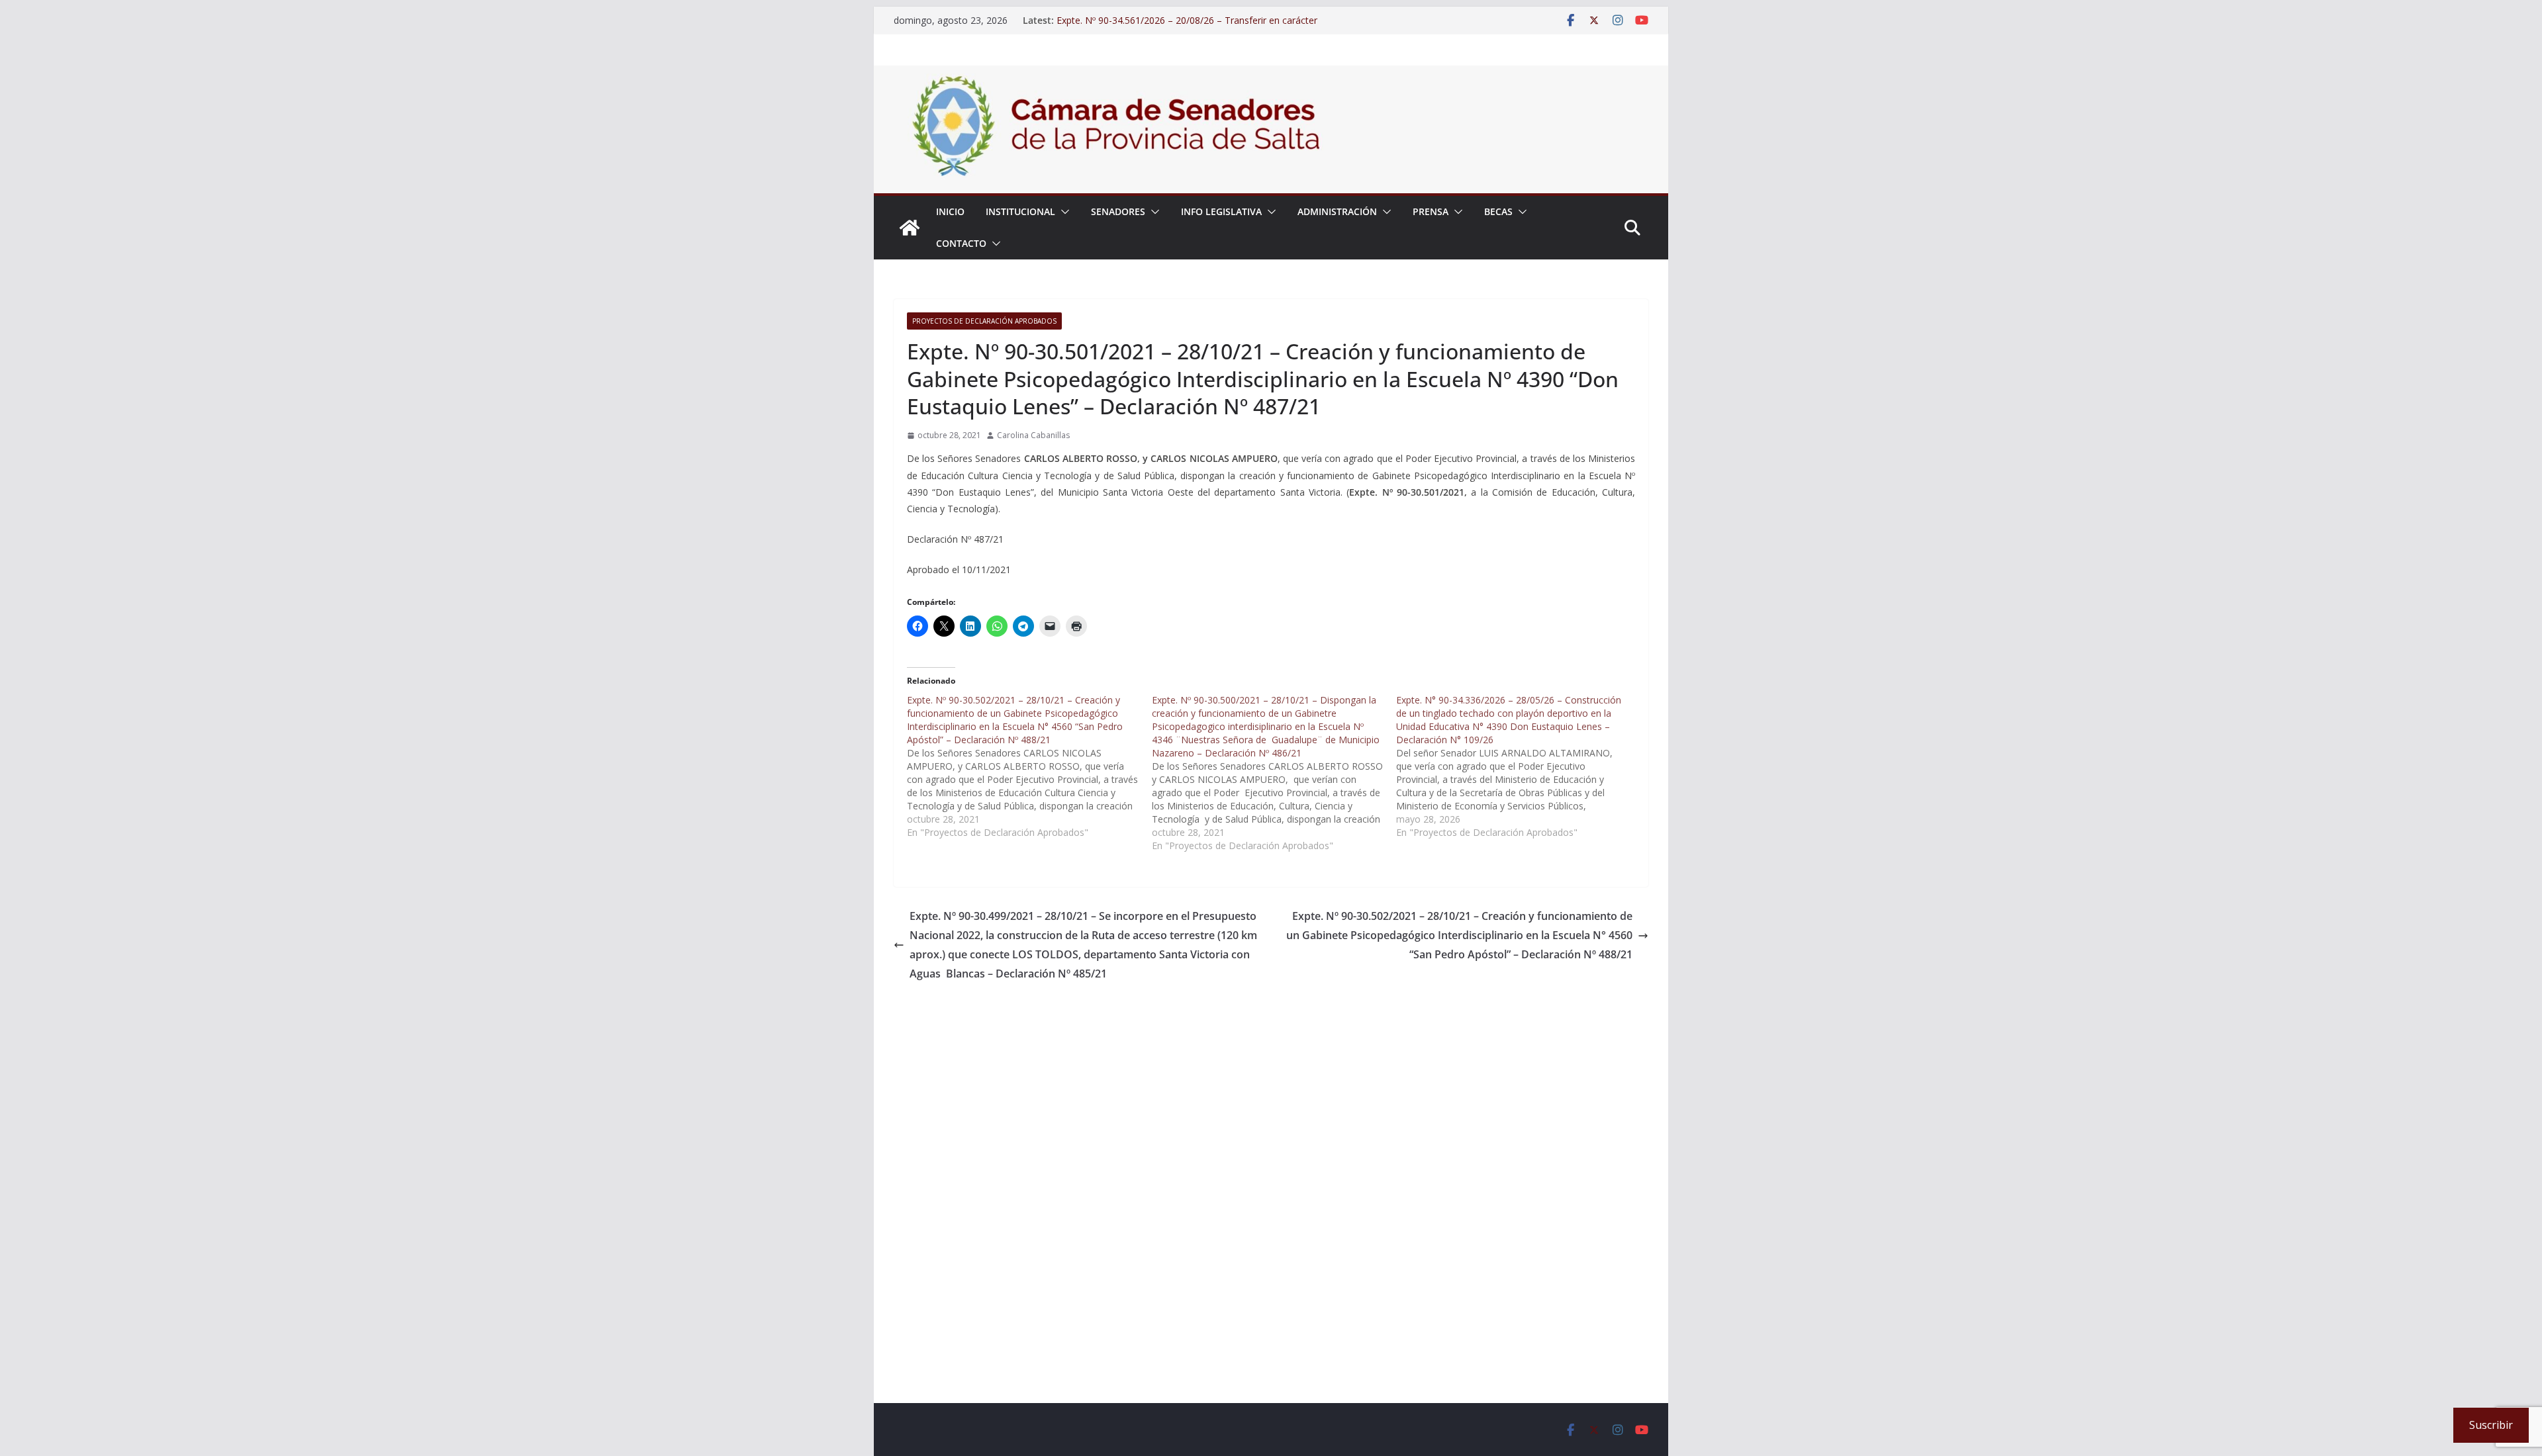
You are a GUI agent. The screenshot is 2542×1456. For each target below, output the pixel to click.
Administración (1337, 211)
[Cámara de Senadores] (910, 228)
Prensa (1431, 211)
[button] (1062, 212)
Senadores (1118, 211)
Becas (1498, 211)
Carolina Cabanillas (1033, 435)
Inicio (950, 211)
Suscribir (2491, 1425)
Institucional (1020, 211)
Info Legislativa (1221, 211)
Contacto (961, 243)
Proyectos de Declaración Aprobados (984, 321)
